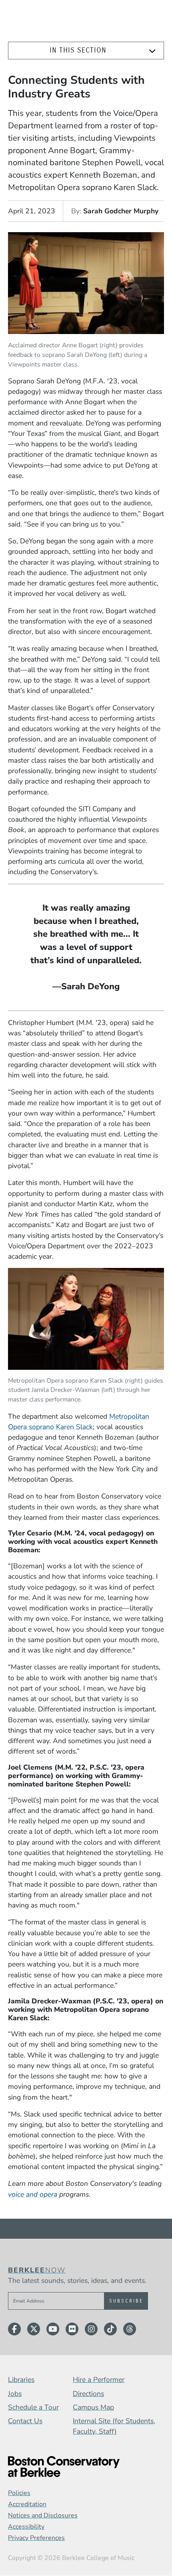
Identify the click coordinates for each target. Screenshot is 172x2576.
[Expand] (152, 51)
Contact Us (25, 2421)
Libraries (21, 2380)
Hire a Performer (99, 2380)
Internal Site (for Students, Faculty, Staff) (114, 2426)
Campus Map (93, 2407)
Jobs (15, 2394)
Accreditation (27, 2504)
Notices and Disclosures (43, 2515)
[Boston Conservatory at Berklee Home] (86, 2467)
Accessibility (26, 2527)
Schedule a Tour (33, 2407)
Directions (88, 2394)
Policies (19, 2493)
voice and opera (33, 2194)
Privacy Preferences (36, 2538)
